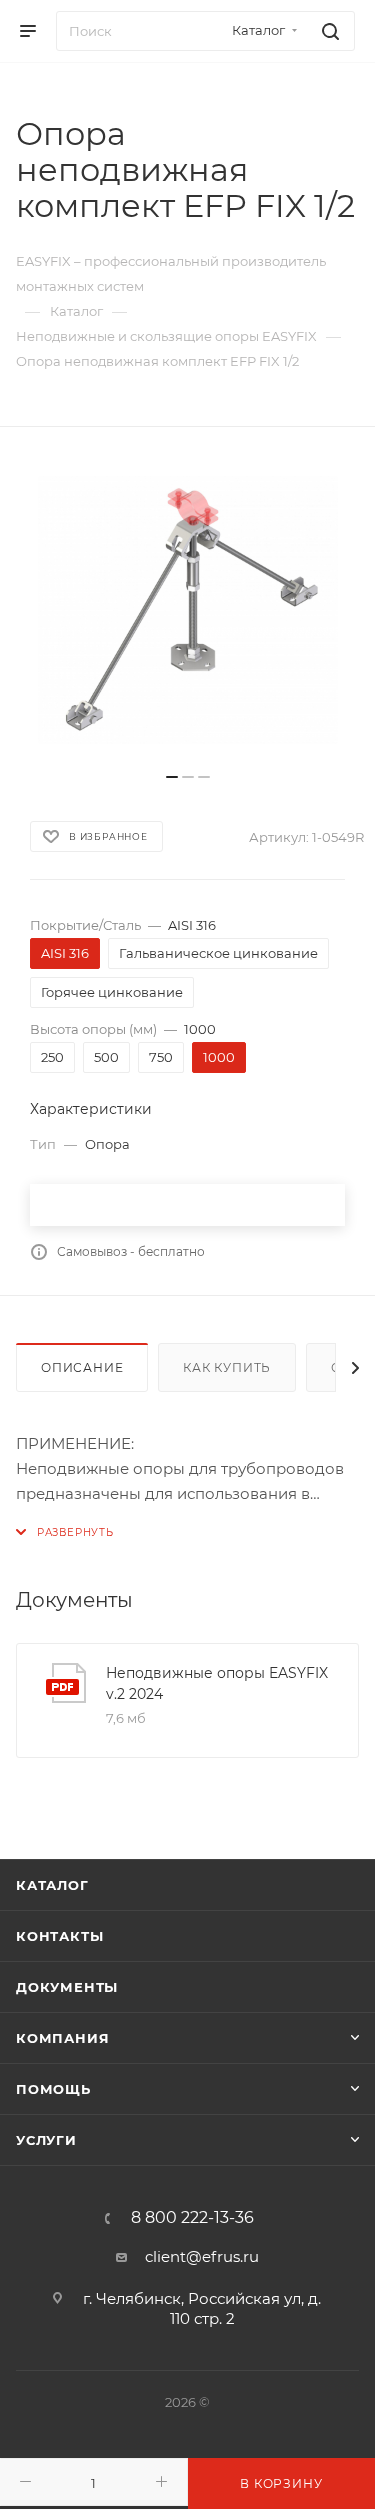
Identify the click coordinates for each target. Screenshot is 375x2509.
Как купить (227, 1367)
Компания (62, 2038)
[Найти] (327, 31)
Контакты (59, 1936)
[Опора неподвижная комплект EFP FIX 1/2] (188, 610)
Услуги (46, 2140)
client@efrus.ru (202, 2256)
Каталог (52, 1885)
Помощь (53, 2089)
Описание (82, 1367)
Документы (67, 1987)
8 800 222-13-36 (192, 2218)
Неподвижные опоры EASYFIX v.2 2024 (217, 1683)
